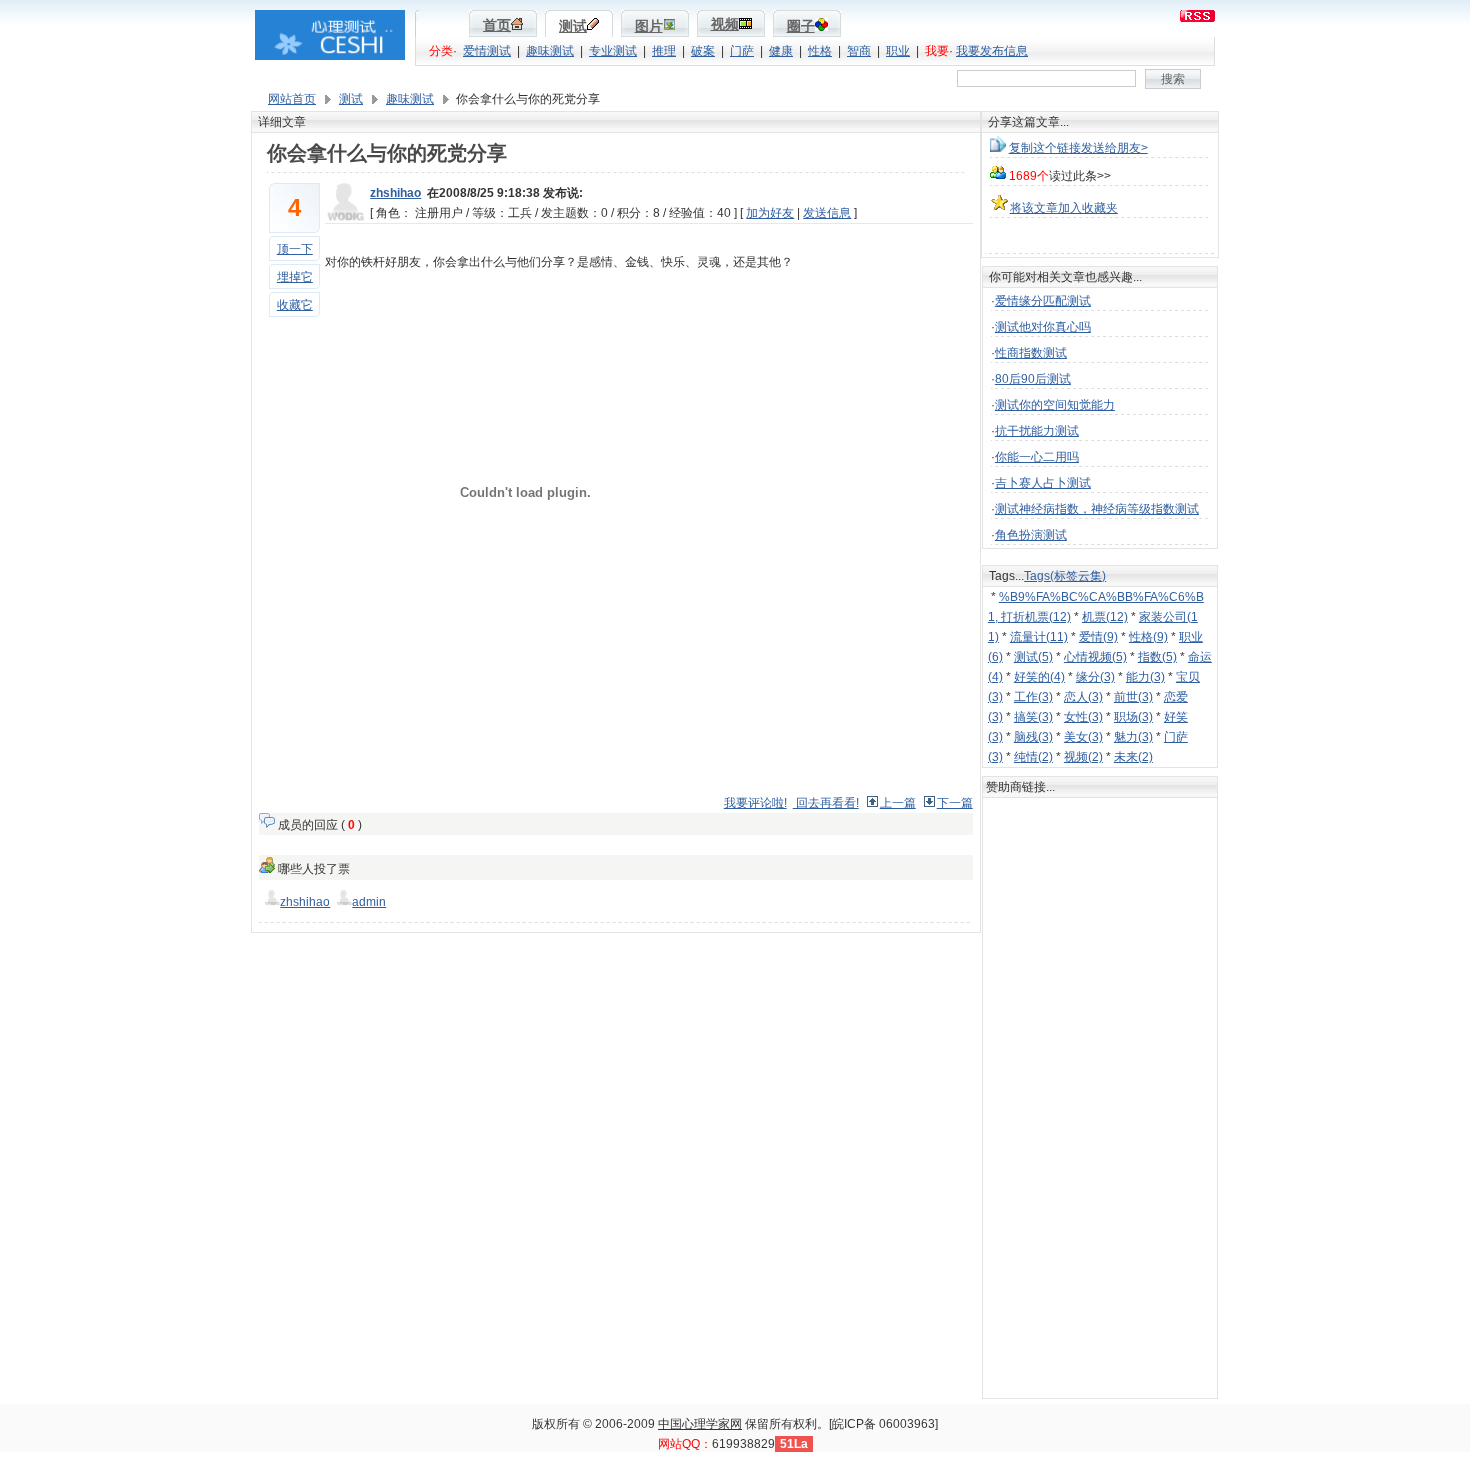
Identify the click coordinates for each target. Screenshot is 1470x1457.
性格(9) (1148, 637)
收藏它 (295, 305)
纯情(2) (1033, 757)
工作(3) (1033, 697)
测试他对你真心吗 (1043, 327)
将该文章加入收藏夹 (1064, 208)
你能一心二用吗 (1037, 457)
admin (369, 902)
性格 (820, 51)
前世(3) (1133, 697)
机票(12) (1105, 617)
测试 (573, 26)
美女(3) (1083, 737)
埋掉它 (295, 277)
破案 (703, 51)
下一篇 (955, 803)
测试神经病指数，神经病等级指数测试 (1097, 509)
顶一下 (295, 249)
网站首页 (292, 99)
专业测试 (613, 51)
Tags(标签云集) (1065, 576)
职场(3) (1133, 717)
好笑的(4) (1039, 677)
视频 (725, 24)
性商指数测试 (1031, 353)
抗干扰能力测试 (1037, 431)
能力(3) (1145, 677)
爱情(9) (1098, 637)
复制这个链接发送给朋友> (1078, 148)
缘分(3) (1095, 677)
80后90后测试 (1033, 379)
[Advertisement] (616, 742)
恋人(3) (1083, 697)
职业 (898, 51)
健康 (781, 51)
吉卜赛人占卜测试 (1043, 483)
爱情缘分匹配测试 (1043, 301)
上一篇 (898, 803)
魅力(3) (1133, 737)
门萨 (742, 51)
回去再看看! (826, 803)
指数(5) (1157, 657)
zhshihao (395, 193)
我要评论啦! (755, 803)
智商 (859, 51)
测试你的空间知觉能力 (1055, 405)
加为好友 (770, 213)
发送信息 (827, 213)
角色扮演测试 (1031, 535)
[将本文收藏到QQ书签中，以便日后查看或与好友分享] (1100, 239)
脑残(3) (1033, 737)
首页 (497, 25)
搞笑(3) (1033, 717)
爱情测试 (487, 51)
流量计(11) (1039, 637)
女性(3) (1083, 717)
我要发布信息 (992, 51)
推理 (664, 51)
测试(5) (1033, 657)
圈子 (801, 26)
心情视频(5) (1095, 657)
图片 (649, 26)
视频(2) (1083, 757)
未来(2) (1133, 757)
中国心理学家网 (700, 1424)
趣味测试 (550, 51)
